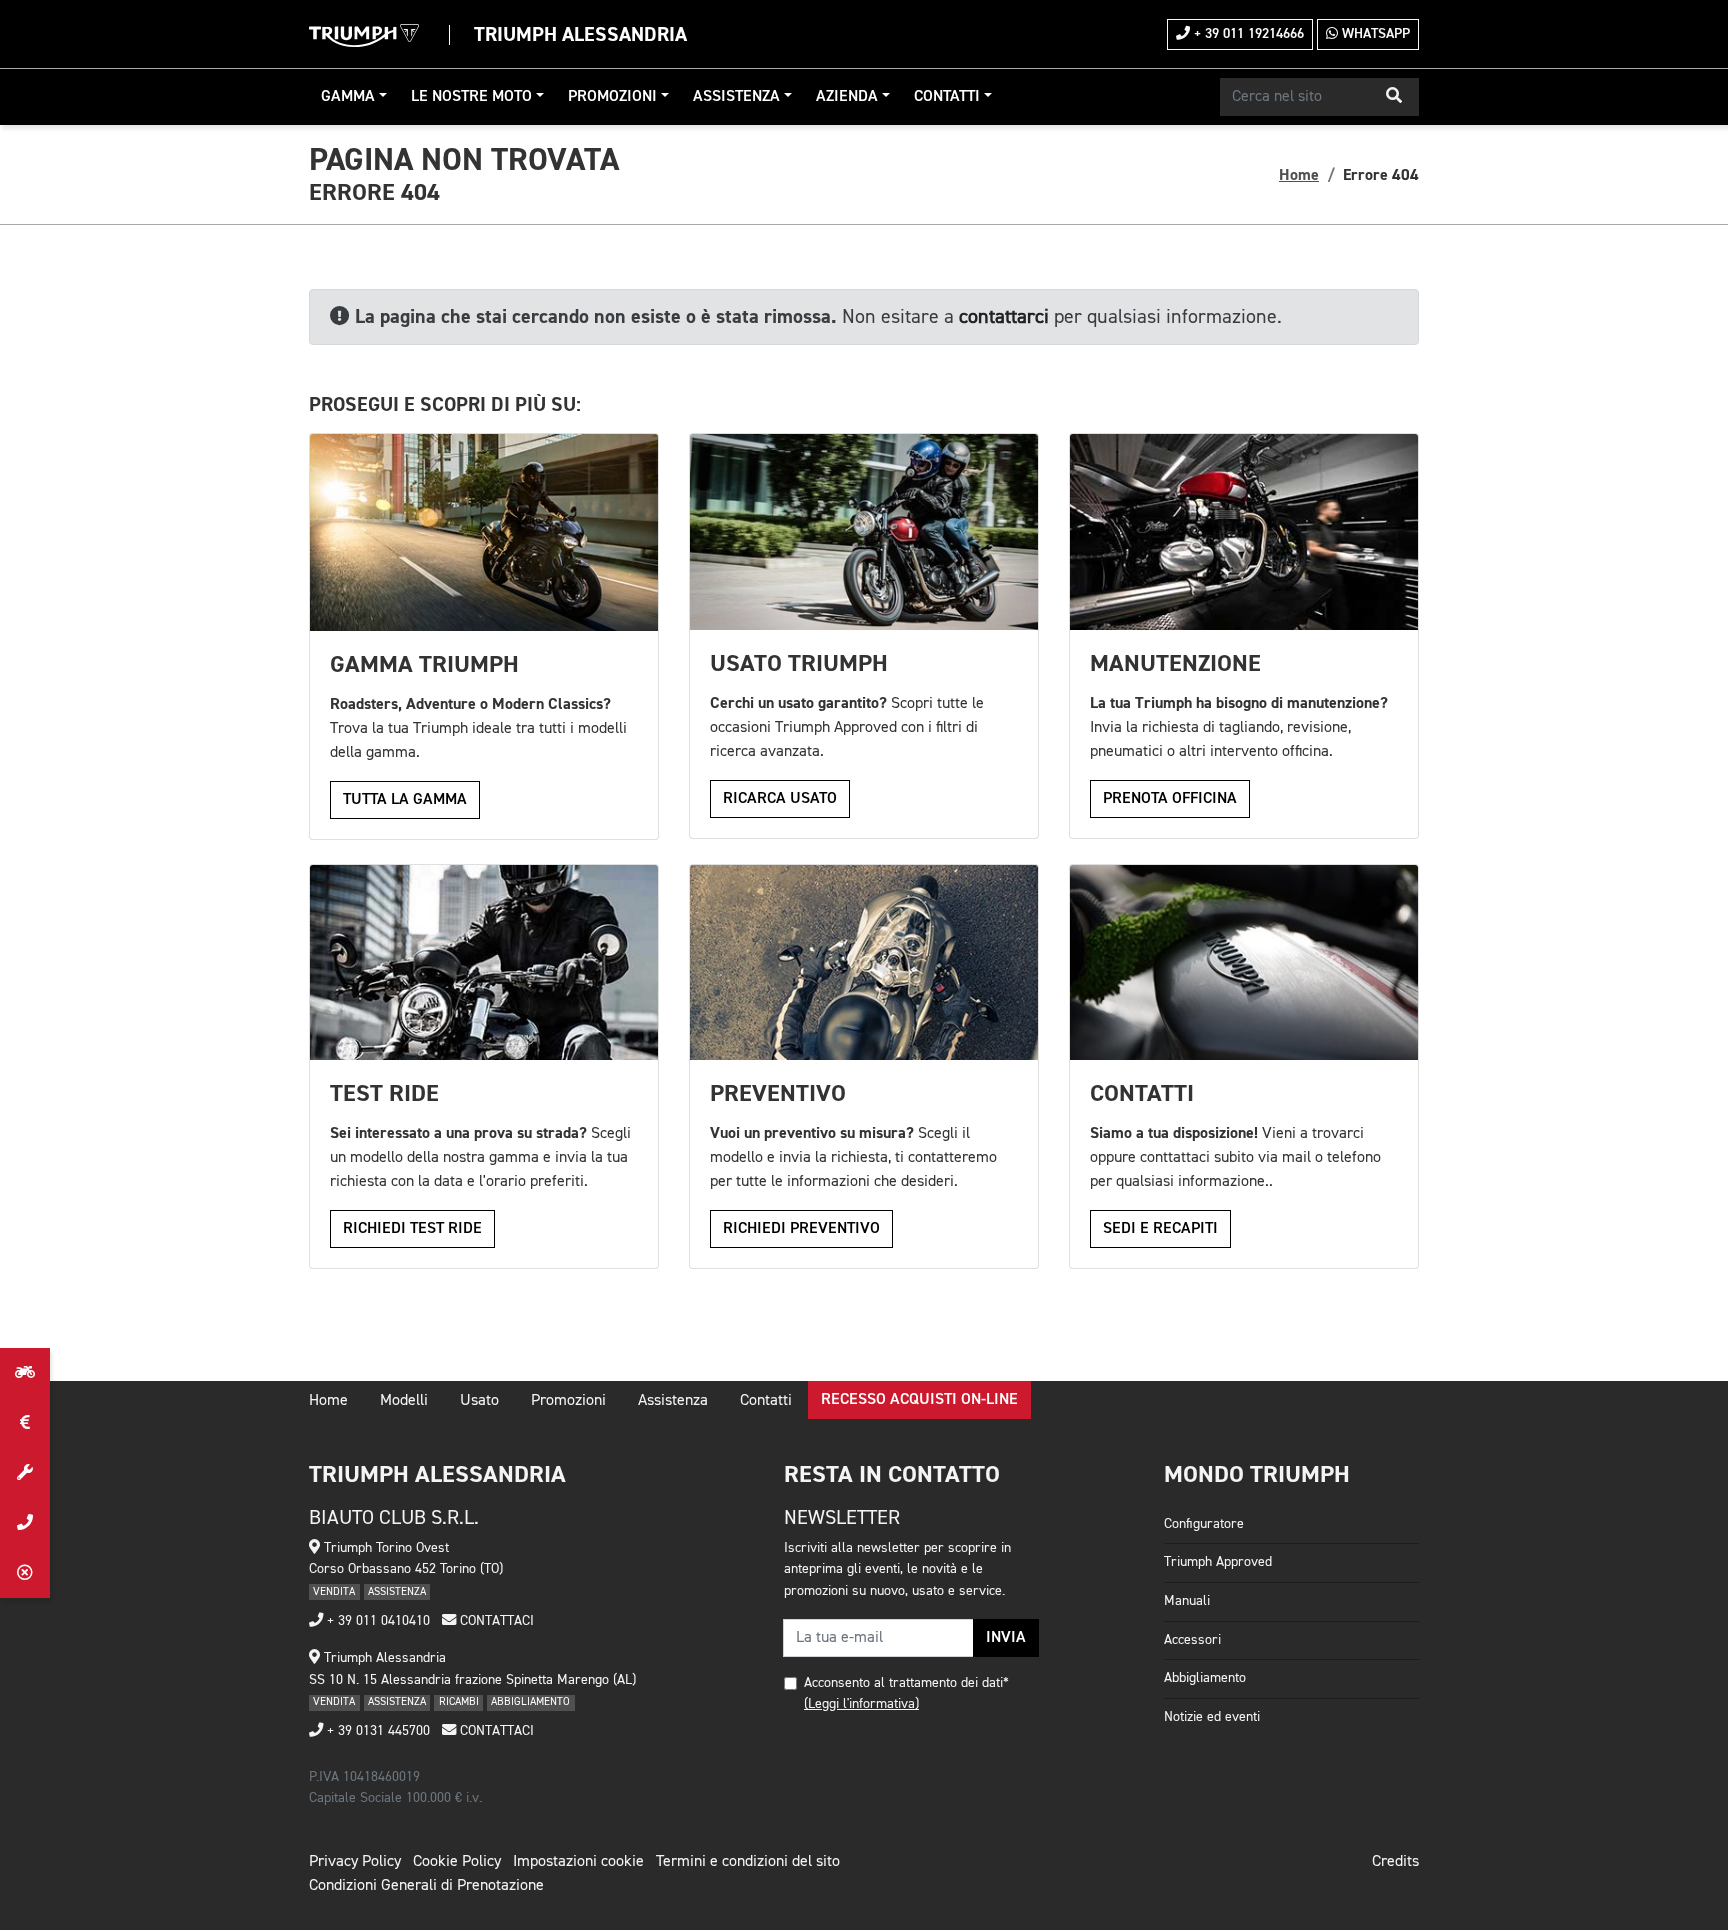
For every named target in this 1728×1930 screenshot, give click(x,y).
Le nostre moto (471, 97)
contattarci (1004, 317)
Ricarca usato (780, 799)
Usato (479, 1401)
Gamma (348, 97)
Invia (1006, 1638)
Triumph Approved (1218, 1562)
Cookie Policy (457, 1862)
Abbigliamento (1205, 1678)
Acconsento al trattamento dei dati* (906, 1683)
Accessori (1192, 1640)
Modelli (404, 1401)
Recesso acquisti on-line (919, 1400)
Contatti (947, 97)
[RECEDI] (25, 1573)
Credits (1395, 1862)
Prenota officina (1170, 799)
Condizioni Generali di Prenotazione (426, 1886)
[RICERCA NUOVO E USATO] (25, 1373)
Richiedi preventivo (801, 1229)
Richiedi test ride (412, 1229)
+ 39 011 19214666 (1247, 34)
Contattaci (495, 1621)
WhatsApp (1374, 34)
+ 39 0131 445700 (376, 1731)
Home (1299, 175)
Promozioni (612, 97)
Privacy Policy (355, 1862)
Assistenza (736, 97)
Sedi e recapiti (1160, 1229)
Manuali (1187, 1601)
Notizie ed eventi (1212, 1717)
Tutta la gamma (405, 800)
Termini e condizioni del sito (748, 1862)
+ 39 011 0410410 (376, 1621)
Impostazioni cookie (578, 1862)
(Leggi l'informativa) (861, 1704)
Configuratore (1204, 1524)
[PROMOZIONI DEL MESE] (25, 1423)
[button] (1394, 97)
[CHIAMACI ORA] (25, 1523)
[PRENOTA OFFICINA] (25, 1473)
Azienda (847, 97)
